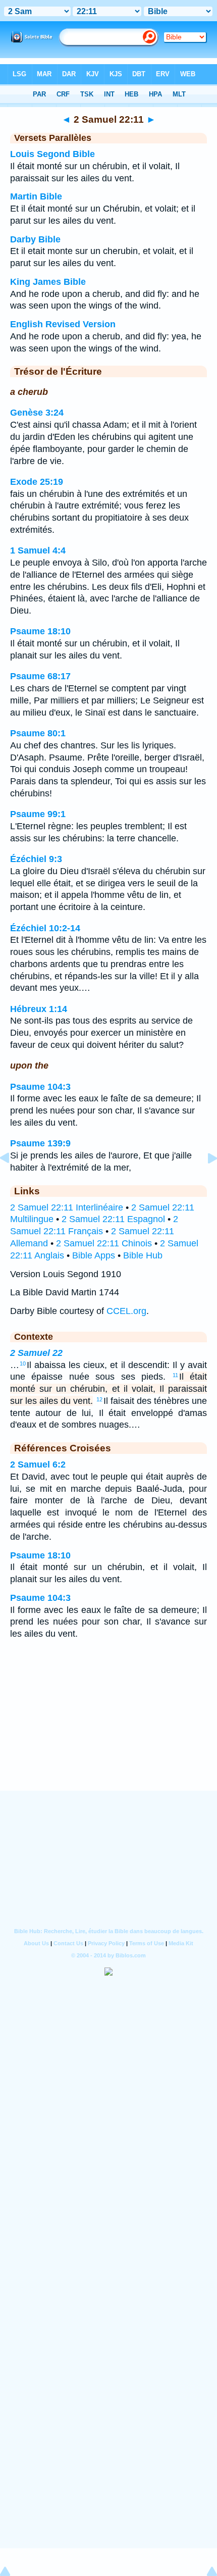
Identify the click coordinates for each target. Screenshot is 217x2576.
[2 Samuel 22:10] (13, 1181)
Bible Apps (94, 1255)
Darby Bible (35, 239)
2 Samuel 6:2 (38, 1464)
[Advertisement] (108, 1728)
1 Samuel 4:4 (38, 550)
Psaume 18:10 (40, 631)
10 (23, 1363)
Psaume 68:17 (40, 676)
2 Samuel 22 (36, 1353)
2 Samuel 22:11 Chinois (104, 1243)
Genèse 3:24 (37, 413)
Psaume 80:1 (38, 733)
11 (175, 1375)
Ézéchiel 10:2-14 (45, 928)
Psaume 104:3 (40, 1087)
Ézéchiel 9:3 (36, 859)
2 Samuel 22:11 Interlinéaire (67, 1207)
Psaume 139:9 (40, 1143)
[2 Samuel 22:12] (204, 1181)
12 (99, 1399)
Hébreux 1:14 (39, 1009)
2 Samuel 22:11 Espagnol (113, 1219)
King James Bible (48, 282)
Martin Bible (36, 196)
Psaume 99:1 (38, 814)
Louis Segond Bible (52, 154)
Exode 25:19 (37, 482)
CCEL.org (126, 1311)
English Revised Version (63, 324)
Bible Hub (143, 1255)
